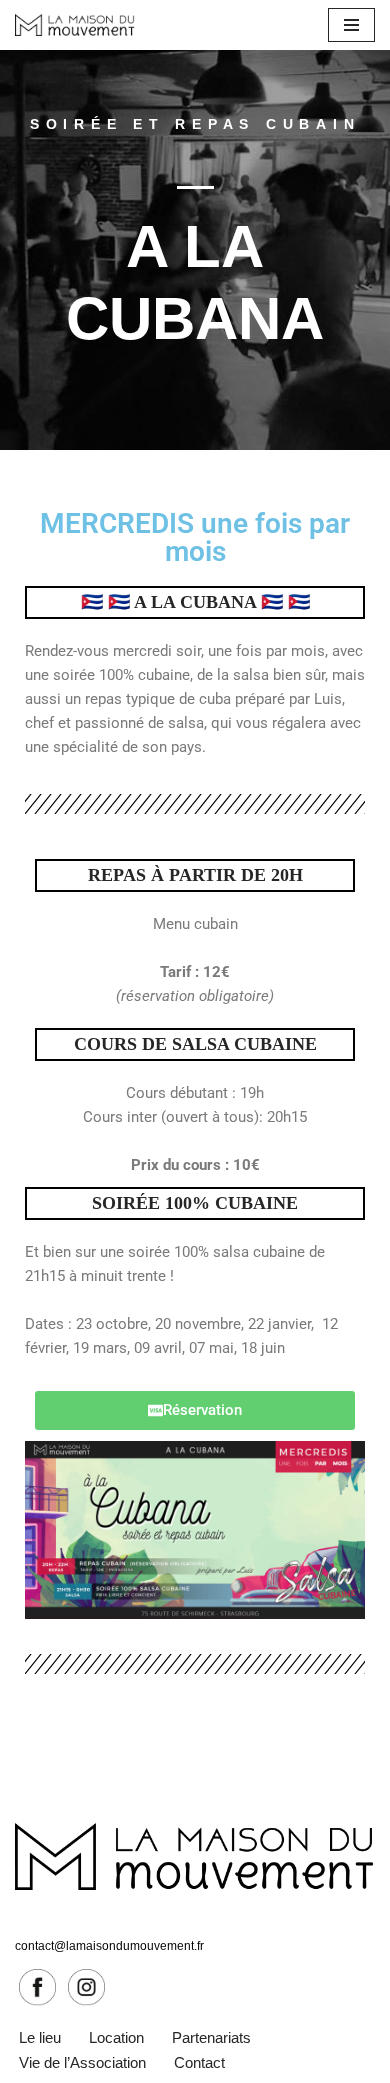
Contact (199, 2062)
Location (116, 2037)
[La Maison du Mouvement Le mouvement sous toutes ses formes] (75, 25)
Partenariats (211, 2037)
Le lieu (40, 2037)
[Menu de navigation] (351, 25)
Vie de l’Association (82, 2062)
